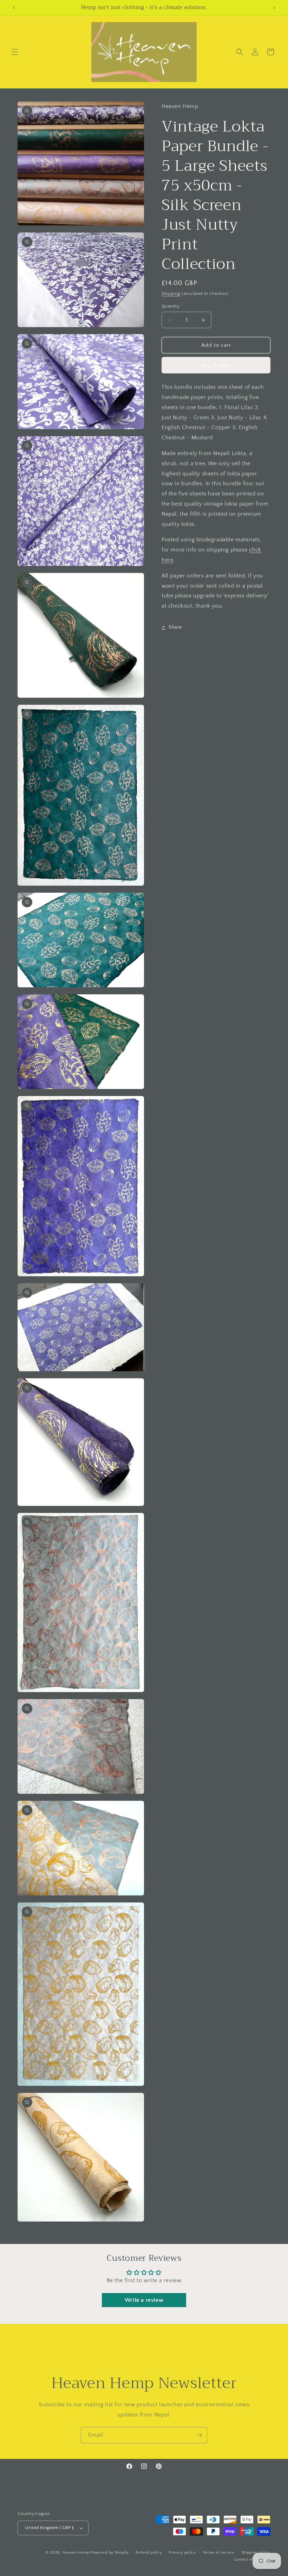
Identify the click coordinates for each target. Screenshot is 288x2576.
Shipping (171, 294)
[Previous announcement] (14, 8)
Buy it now (216, 365)
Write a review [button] (144, 2300)
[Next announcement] (274, 8)
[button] (15, 52)
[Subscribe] (199, 2435)
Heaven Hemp (76, 2553)
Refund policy (149, 2553)
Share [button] (175, 627)
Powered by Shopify (110, 2553)
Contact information (252, 2560)
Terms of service (219, 2553)
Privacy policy (182, 2553)
